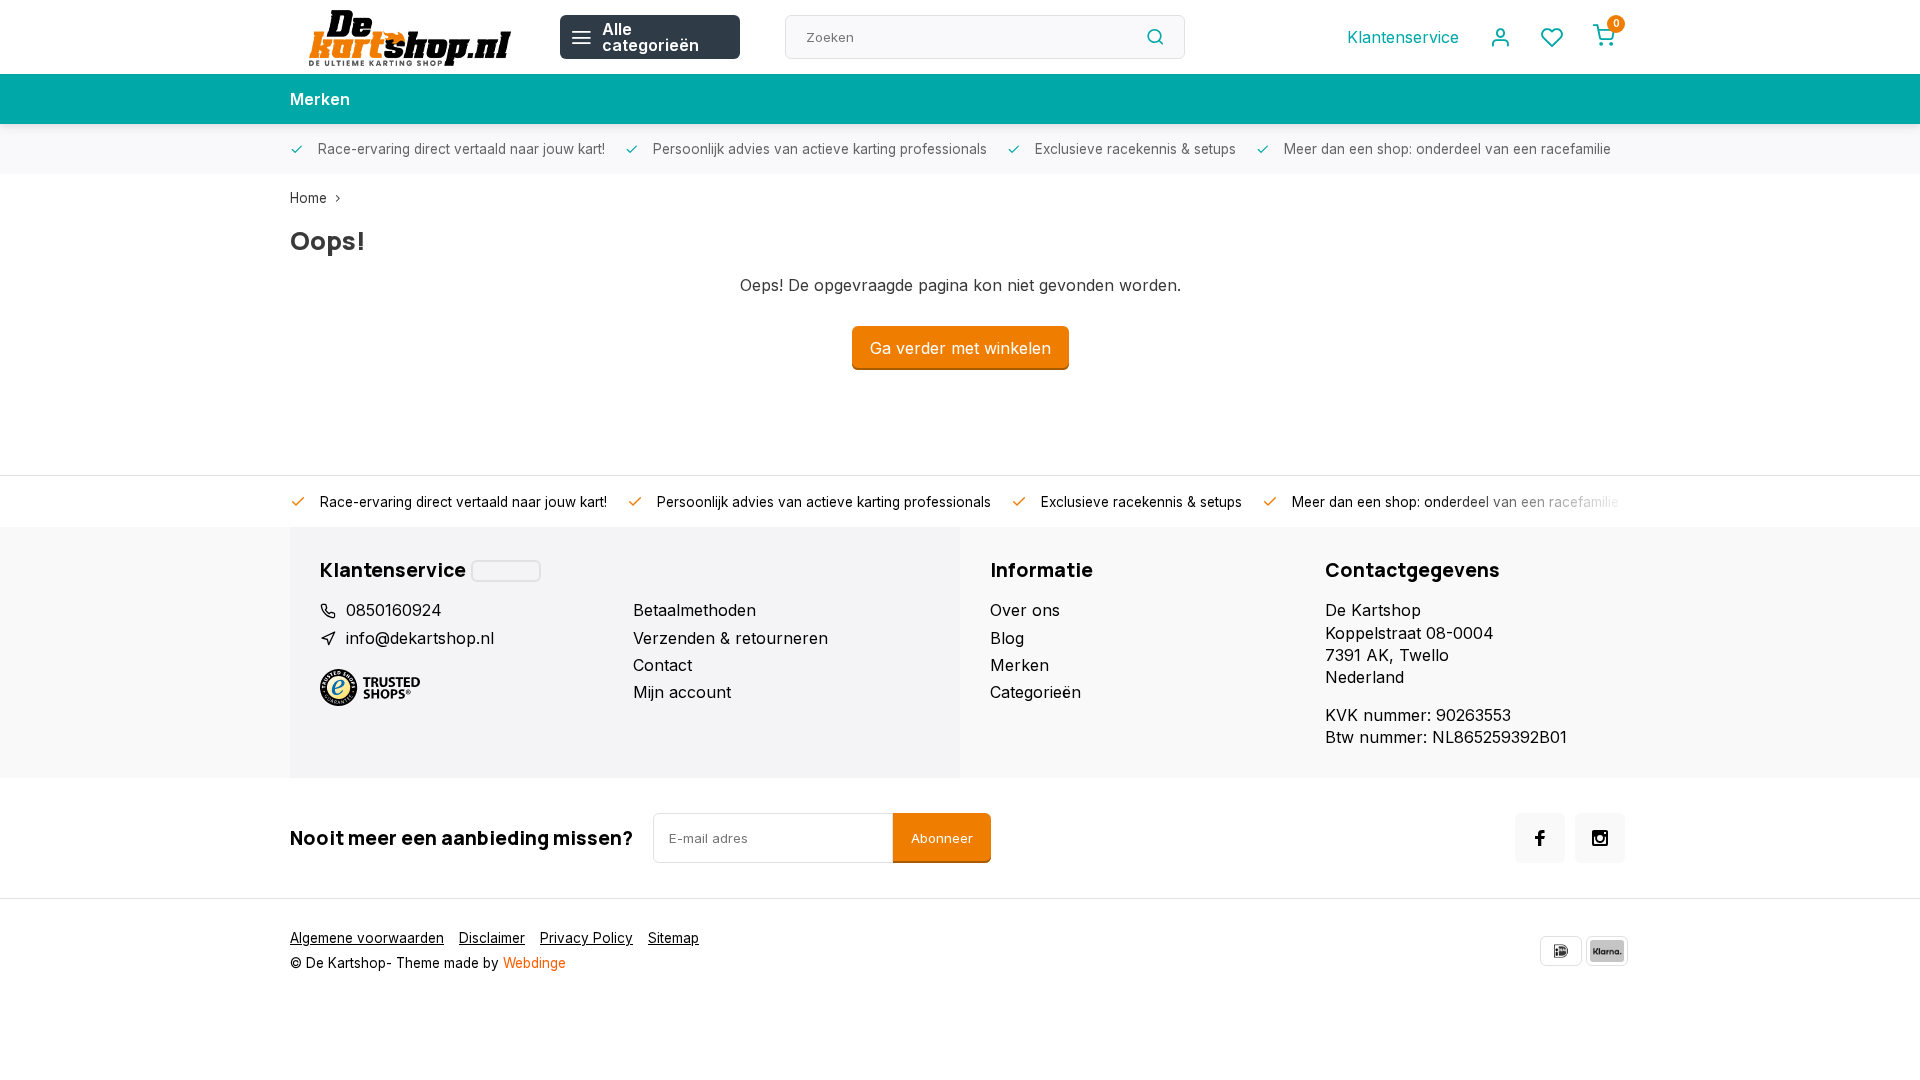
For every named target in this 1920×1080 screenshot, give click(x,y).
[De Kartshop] (410, 37)
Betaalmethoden (694, 610)
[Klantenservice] (506, 571)
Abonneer (942, 838)
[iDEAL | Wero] (1561, 951)
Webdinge (534, 963)
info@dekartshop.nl (420, 638)
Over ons (1025, 610)
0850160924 (394, 610)
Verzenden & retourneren (730, 638)
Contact (662, 665)
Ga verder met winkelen (960, 348)
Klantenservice (1403, 37)
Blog (1007, 638)
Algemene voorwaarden (367, 938)
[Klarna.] (1607, 951)
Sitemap (673, 938)
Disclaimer (492, 938)
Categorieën (1035, 692)
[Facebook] (1540, 838)
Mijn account (682, 692)
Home (308, 198)
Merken (320, 99)
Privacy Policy (586, 938)
